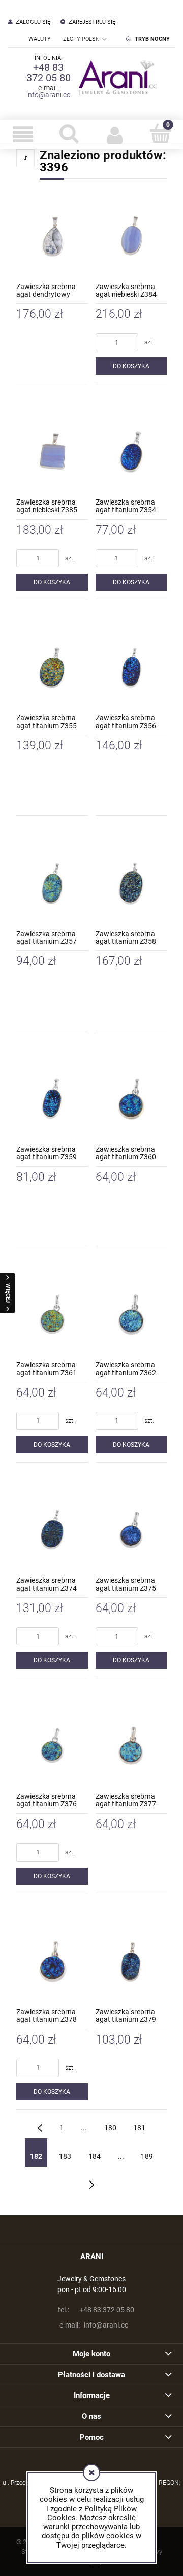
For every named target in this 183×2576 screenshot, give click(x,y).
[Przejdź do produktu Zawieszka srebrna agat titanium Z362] (131, 1313)
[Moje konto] (114, 134)
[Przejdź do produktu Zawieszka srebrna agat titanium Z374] (52, 1528)
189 (147, 2156)
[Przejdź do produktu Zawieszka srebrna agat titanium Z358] (131, 881)
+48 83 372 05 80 (49, 73)
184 (95, 2156)
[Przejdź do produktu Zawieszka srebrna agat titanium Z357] (52, 881)
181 (139, 2128)
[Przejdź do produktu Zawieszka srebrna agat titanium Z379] (131, 1960)
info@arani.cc (48, 95)
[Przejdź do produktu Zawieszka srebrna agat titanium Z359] (52, 1097)
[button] (23, 134)
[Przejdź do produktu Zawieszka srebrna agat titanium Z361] (52, 1313)
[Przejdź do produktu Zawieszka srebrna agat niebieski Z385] (52, 450)
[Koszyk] (160, 133)
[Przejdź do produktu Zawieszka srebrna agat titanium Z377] (131, 1744)
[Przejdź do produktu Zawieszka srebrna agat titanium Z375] (131, 1528)
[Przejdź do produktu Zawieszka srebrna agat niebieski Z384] (131, 234)
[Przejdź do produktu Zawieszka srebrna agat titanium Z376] (52, 1744)
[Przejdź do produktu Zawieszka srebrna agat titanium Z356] (131, 666)
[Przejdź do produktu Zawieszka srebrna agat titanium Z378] (52, 1960)
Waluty (40, 39)
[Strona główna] (115, 77)
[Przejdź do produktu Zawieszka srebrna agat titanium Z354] (131, 450)
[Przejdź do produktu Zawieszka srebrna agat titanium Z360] (131, 1097)
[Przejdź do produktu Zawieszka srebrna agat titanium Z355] (52, 666)
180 (110, 2128)
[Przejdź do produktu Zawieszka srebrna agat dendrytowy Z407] (52, 234)
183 (65, 2156)
